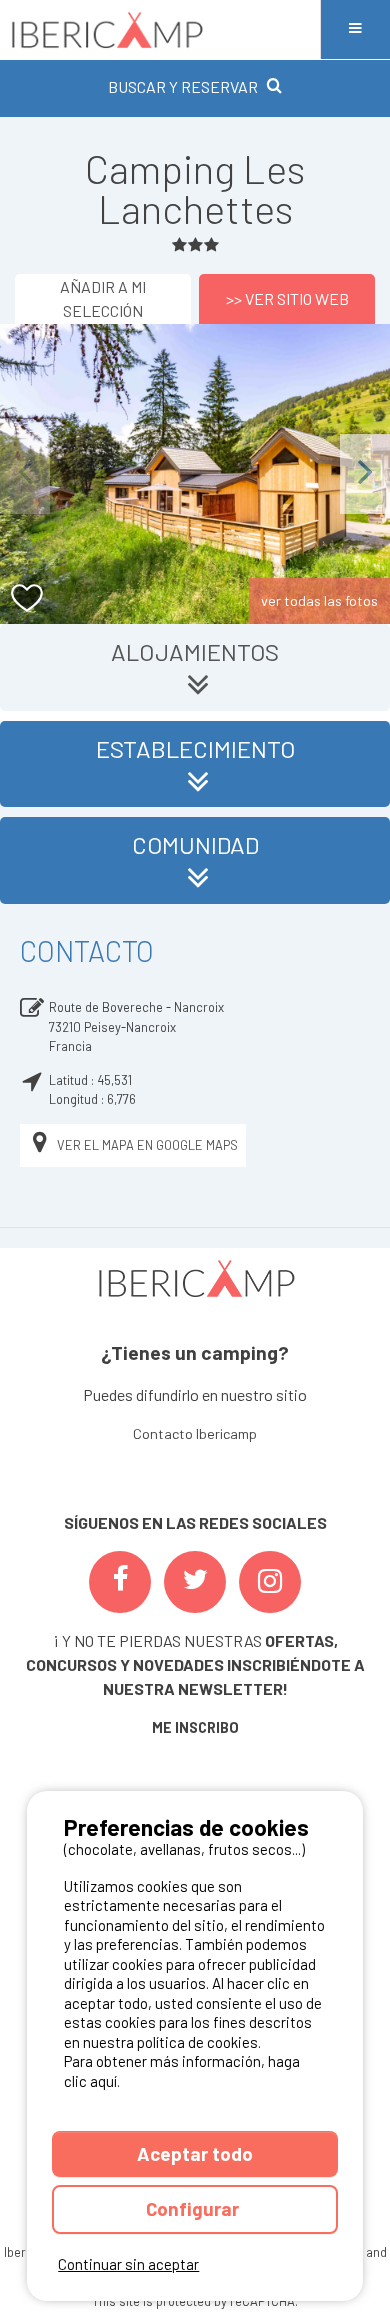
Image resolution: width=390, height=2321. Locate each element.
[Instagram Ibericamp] (270, 1582)
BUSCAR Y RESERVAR (183, 86)
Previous (25, 473)
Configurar (194, 2208)
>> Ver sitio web (287, 298)
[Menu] (355, 29)
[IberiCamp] (160, 29)
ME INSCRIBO (195, 1727)
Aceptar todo (195, 2153)
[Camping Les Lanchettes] (195, 474)
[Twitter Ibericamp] (195, 1582)
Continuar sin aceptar (128, 2264)
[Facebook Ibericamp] (120, 1582)
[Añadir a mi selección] (27, 598)
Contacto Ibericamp (195, 1433)
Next (365, 473)
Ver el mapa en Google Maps (147, 1145)
